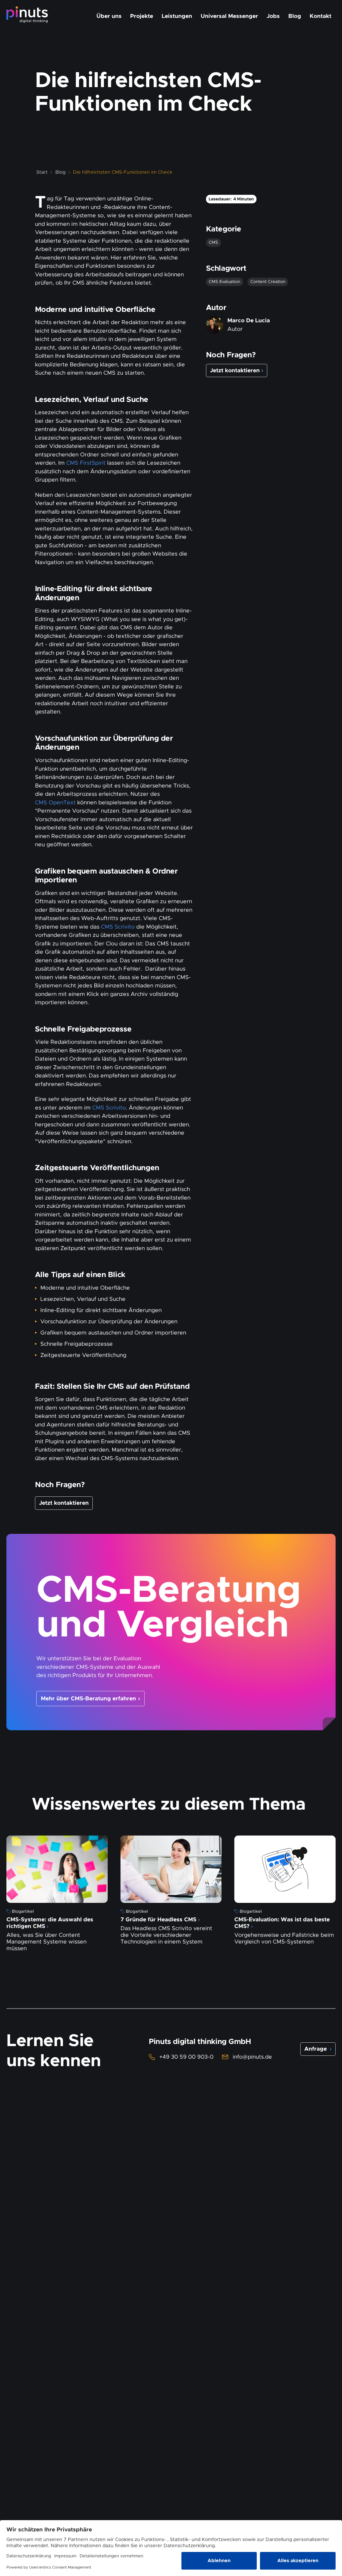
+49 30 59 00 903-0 (186, 2057)
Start (42, 172)
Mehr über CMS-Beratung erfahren (88, 1698)
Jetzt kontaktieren (64, 1503)
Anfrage (318, 2049)
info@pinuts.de (252, 2057)
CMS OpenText (55, 802)
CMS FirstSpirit (86, 463)
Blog (60, 172)
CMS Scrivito (118, 927)
